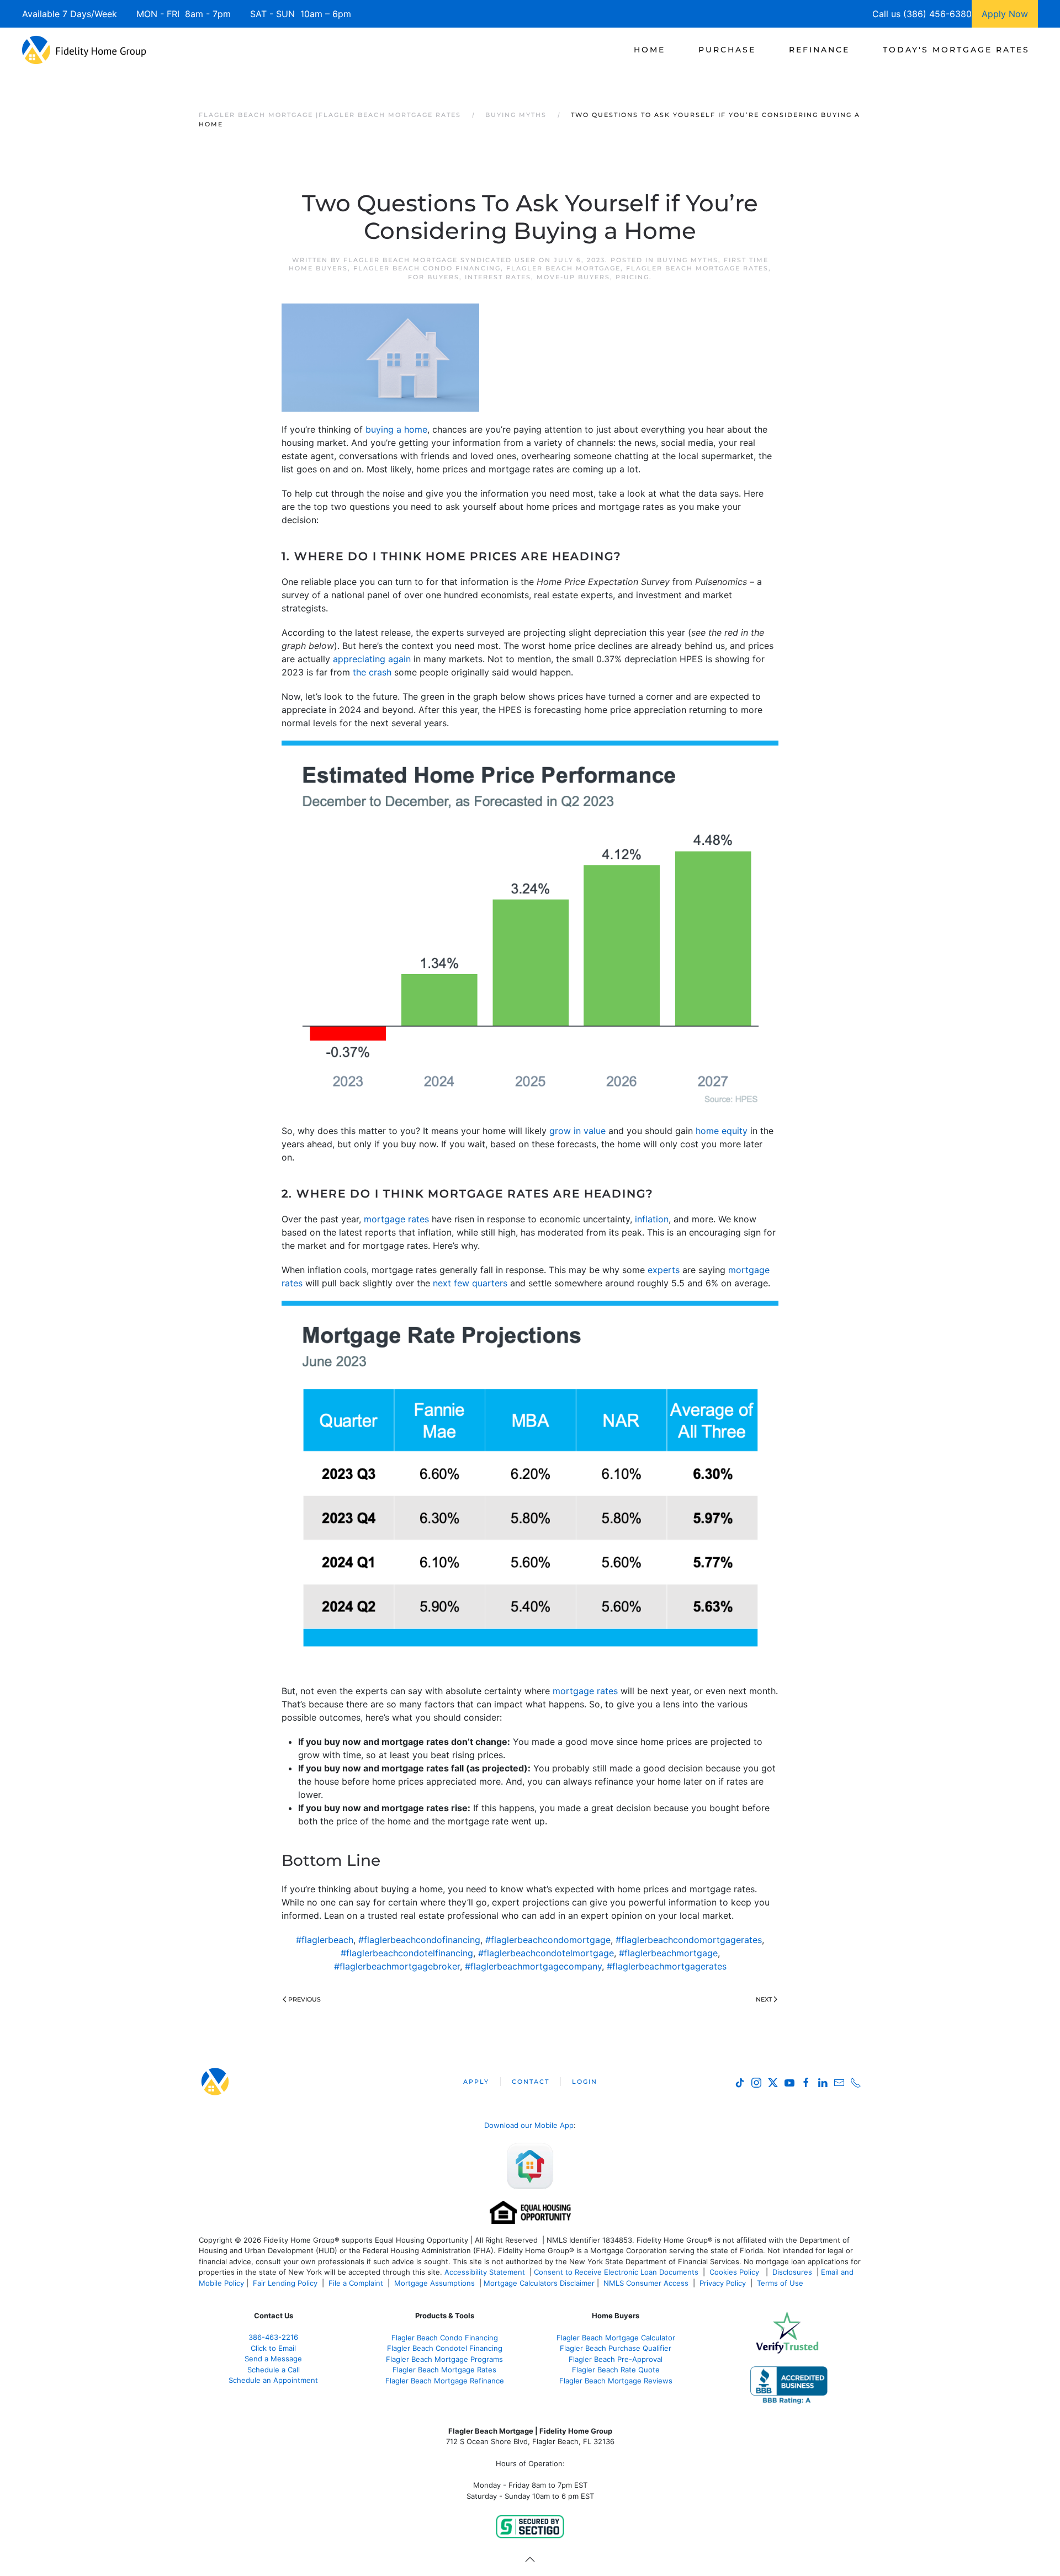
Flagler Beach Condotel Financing (445, 2348)
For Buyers (434, 277)
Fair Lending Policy (285, 2283)
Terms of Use (781, 2283)
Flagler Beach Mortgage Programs (444, 2359)
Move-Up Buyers (573, 277)
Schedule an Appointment (273, 2380)
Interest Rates (498, 277)
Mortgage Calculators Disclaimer (539, 2283)
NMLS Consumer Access (646, 2283)
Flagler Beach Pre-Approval (616, 2359)
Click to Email (273, 2348)
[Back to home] (84, 50)
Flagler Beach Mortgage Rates (697, 268)
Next (764, 1999)
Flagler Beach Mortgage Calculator (616, 2338)
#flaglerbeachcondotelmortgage (546, 1953)
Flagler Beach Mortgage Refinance (445, 2381)
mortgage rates (396, 1219)
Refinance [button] (819, 50)
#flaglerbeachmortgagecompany (533, 1966)
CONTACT (531, 2082)
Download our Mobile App (529, 2125)
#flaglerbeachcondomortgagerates (689, 1940)
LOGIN (585, 2082)
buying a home (396, 429)
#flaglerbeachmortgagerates (667, 1966)
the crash (372, 672)
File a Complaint (357, 2283)
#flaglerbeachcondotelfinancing (407, 1953)
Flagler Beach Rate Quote (616, 2370)
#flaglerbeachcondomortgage (548, 1940)
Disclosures (792, 2272)
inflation (652, 1219)
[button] (530, 2559)
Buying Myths (688, 260)
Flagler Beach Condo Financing (427, 268)
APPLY (476, 2082)
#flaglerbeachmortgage (668, 1953)
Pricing (632, 277)
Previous (304, 1999)
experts (664, 1270)
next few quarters (470, 1283)
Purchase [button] (727, 50)
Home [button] (650, 50)
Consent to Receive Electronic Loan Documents (616, 2272)
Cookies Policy (735, 2272)
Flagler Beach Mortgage (563, 268)
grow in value (577, 1131)
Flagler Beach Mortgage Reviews (616, 2381)
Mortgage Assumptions (434, 2283)
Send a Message (273, 2359)
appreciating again (372, 659)
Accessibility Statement (485, 2272)
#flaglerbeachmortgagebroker (397, 1966)
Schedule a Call (274, 2370)
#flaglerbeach (325, 1940)
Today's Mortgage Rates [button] (956, 50)
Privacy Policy (723, 2283)
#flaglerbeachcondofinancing (419, 1940)
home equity (722, 1131)
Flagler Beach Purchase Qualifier (616, 2348)
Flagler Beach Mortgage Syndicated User (440, 260)
